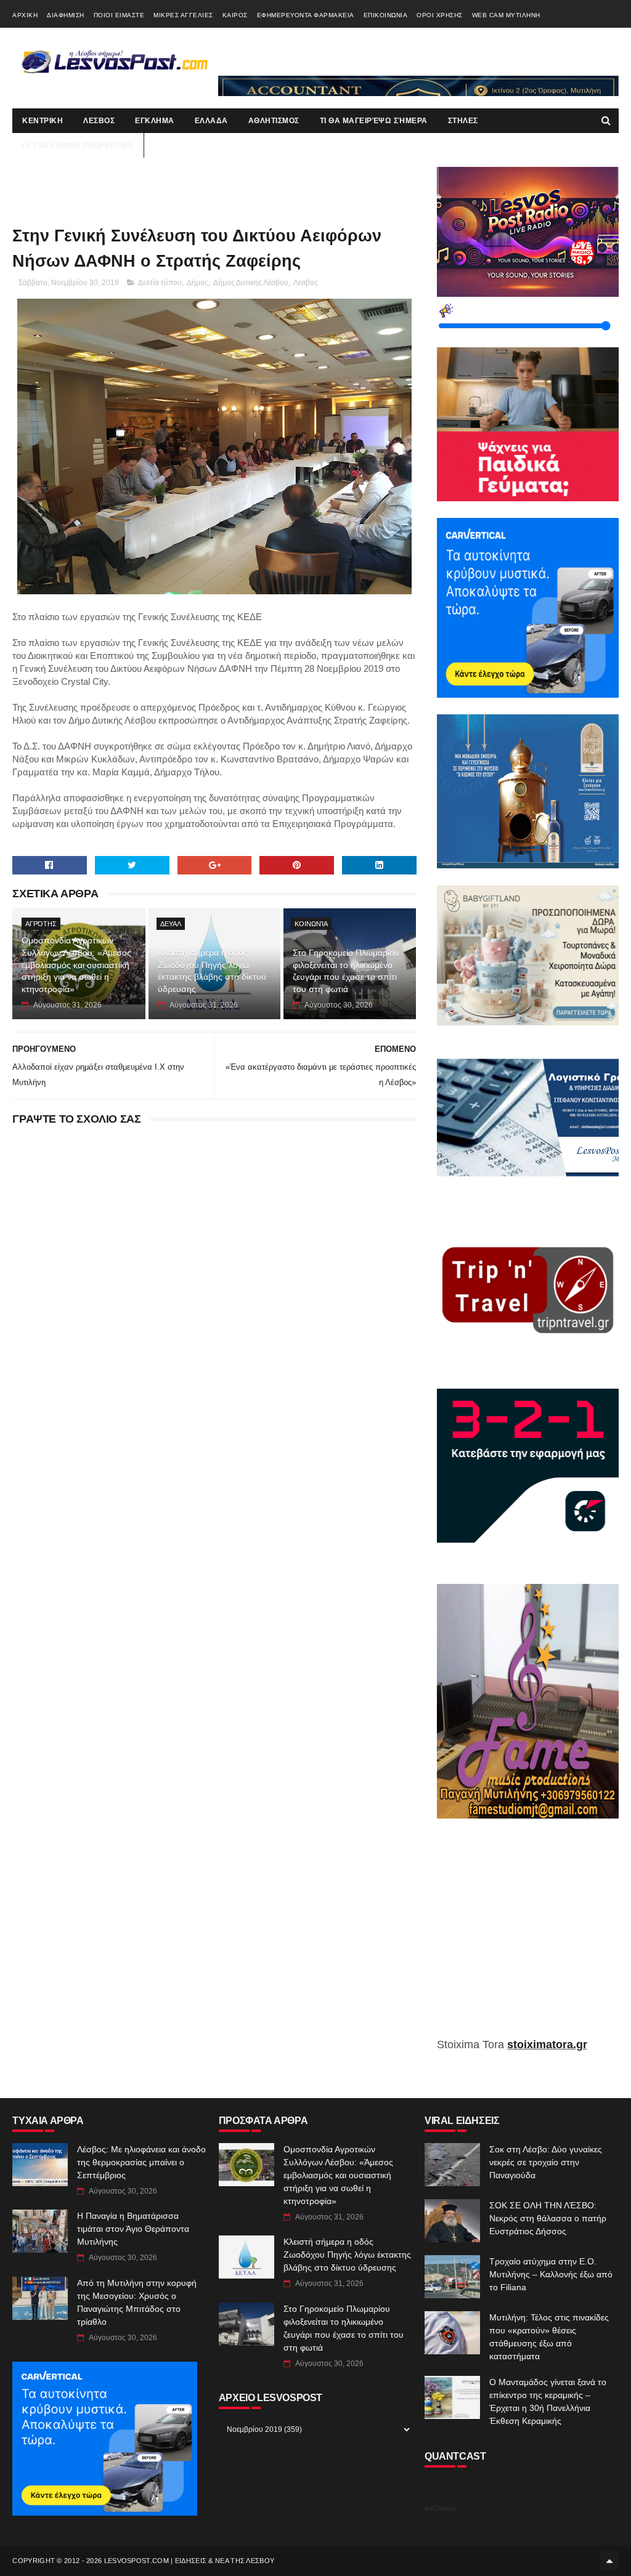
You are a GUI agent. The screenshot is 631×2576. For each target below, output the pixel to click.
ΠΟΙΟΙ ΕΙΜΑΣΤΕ (119, 15)
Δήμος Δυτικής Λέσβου (251, 283)
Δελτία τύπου (160, 283)
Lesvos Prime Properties (78, 145)
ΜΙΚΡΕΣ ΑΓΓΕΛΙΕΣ (183, 15)
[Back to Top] (609, 2561)
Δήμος (197, 283)
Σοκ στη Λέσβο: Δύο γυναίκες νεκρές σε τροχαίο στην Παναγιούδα (546, 2162)
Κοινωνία (311, 924)
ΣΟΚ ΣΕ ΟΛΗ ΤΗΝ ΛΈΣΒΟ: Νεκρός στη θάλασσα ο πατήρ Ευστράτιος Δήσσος (548, 2218)
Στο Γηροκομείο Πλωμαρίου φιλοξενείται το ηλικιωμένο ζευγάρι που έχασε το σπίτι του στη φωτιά (346, 971)
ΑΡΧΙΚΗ (25, 15)
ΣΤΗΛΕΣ (463, 121)
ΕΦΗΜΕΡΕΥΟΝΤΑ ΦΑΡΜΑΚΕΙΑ (306, 15)
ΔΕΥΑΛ (171, 924)
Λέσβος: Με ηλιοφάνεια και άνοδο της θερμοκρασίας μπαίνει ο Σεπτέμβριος (141, 2162)
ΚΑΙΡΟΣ (235, 15)
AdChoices (441, 2508)
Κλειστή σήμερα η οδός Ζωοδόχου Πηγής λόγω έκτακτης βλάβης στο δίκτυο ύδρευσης (212, 971)
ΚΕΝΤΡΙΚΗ (43, 121)
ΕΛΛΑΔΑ (211, 121)
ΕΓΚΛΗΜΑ (155, 121)
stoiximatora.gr (547, 2045)
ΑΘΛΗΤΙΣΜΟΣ (274, 121)
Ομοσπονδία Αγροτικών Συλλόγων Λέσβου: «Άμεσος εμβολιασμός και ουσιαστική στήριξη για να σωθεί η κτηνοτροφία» (76, 964)
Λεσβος (306, 283)
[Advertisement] (528, 1937)
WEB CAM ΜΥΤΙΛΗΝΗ (506, 15)
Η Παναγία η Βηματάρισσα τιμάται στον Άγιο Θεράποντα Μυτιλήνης (133, 2229)
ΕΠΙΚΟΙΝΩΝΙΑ (386, 15)
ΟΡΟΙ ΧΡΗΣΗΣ (440, 15)
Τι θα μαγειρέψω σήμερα (374, 121)
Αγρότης (41, 924)
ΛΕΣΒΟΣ (99, 121)
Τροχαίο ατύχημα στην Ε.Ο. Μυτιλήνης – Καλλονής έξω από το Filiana (551, 2274)
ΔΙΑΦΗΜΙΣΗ (66, 15)
